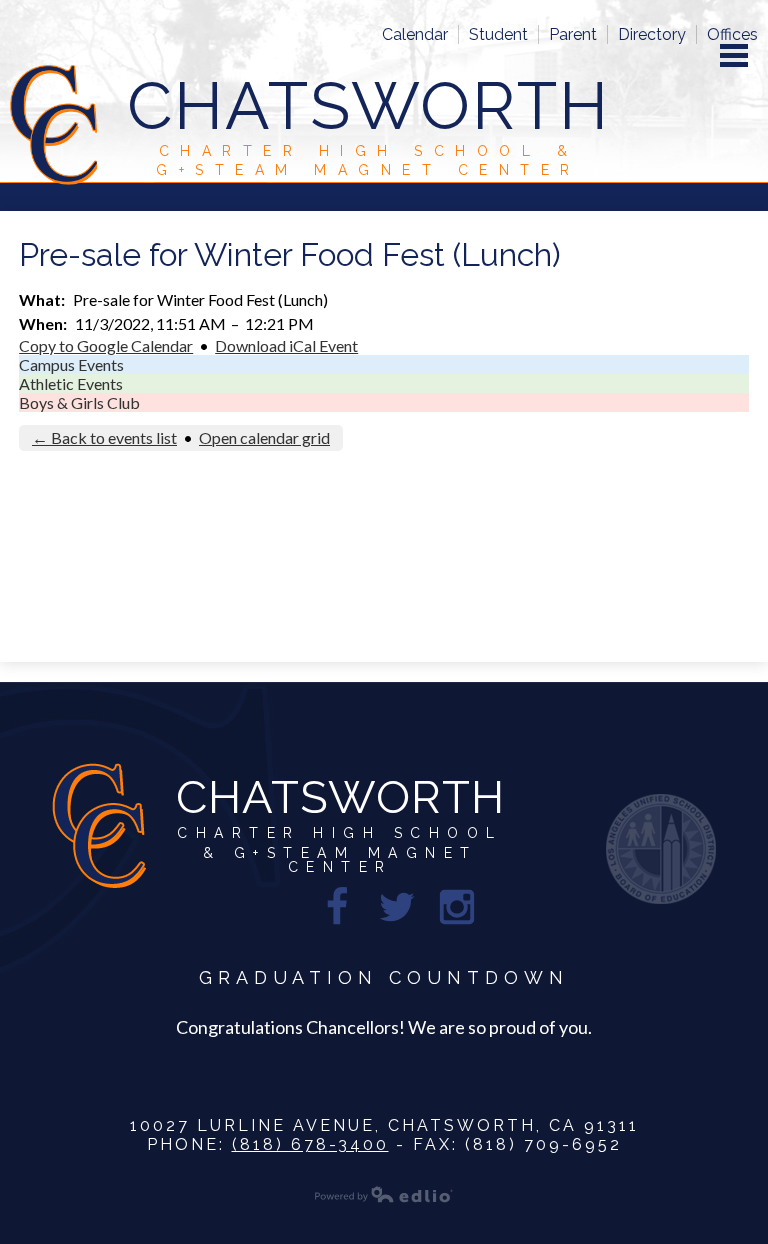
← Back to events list (104, 437)
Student (498, 34)
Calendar (415, 34)
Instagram (457, 907)
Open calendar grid (264, 437)
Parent (573, 34)
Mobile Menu (734, 55)
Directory (652, 34)
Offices (732, 34)
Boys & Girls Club (79, 402)
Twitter (397, 907)
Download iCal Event (286, 345)
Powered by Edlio (384, 1194)
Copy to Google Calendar (106, 345)
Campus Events (71, 364)
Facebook (337, 907)
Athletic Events (71, 383)
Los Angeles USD (661, 849)
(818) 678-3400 (310, 1144)
